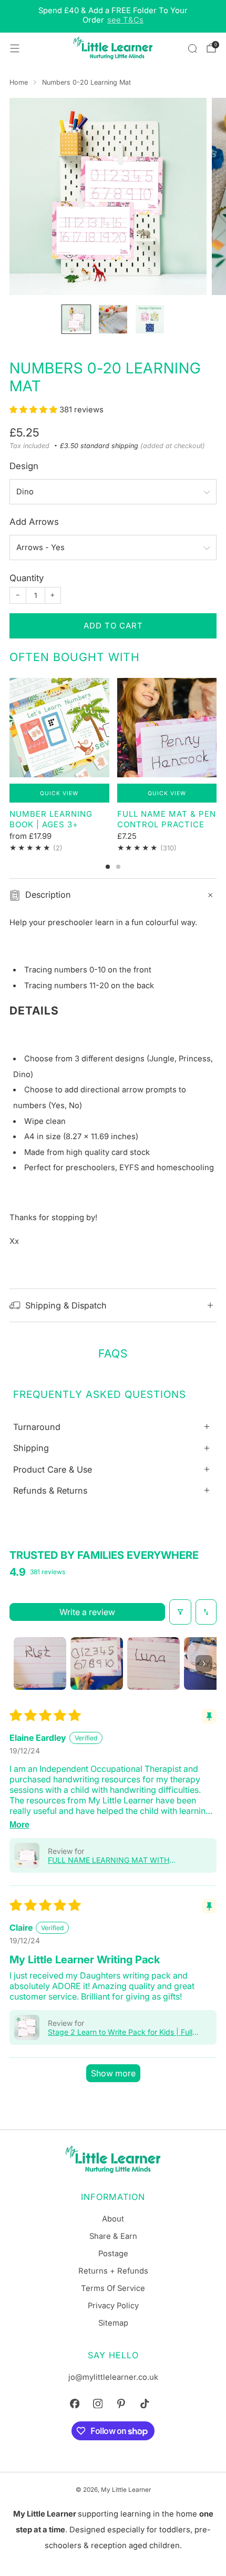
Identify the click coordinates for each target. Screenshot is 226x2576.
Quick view (59, 793)
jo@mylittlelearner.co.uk (113, 2377)
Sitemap (113, 2323)
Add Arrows (34, 522)
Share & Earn (113, 2236)
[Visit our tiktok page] (145, 2403)
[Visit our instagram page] (98, 2403)
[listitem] (113, 16)
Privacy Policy (113, 2306)
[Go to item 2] (97, 1664)
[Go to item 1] (40, 1664)
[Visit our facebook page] (75, 2403)
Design (24, 466)
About (113, 2219)
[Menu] (15, 48)
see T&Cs (125, 20)
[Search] (192, 48)
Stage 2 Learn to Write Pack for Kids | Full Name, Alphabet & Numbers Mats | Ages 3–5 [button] (126, 2032)
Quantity (27, 578)
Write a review (87, 1612)
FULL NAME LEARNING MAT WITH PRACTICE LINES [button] (109, 1860)
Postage (113, 2254)
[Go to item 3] (153, 1664)
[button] (34, 410)
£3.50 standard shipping (99, 446)
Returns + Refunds (113, 2271)
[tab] (108, 867)
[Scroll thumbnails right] (204, 1664)
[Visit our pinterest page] (121, 2403)
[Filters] (180, 1612)
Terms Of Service (113, 2288)
